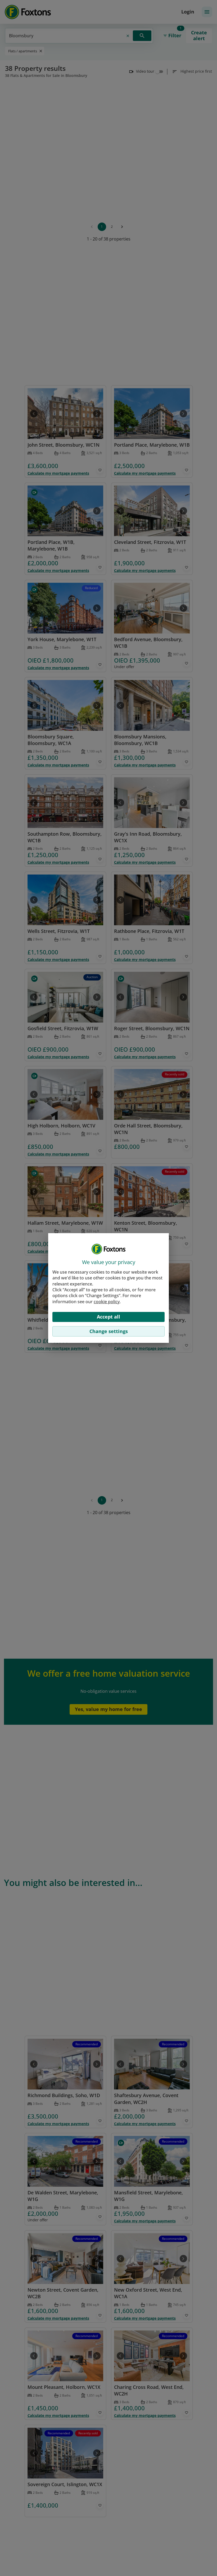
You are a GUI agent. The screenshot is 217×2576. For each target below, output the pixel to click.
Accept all (108, 1317)
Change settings (109, 1331)
